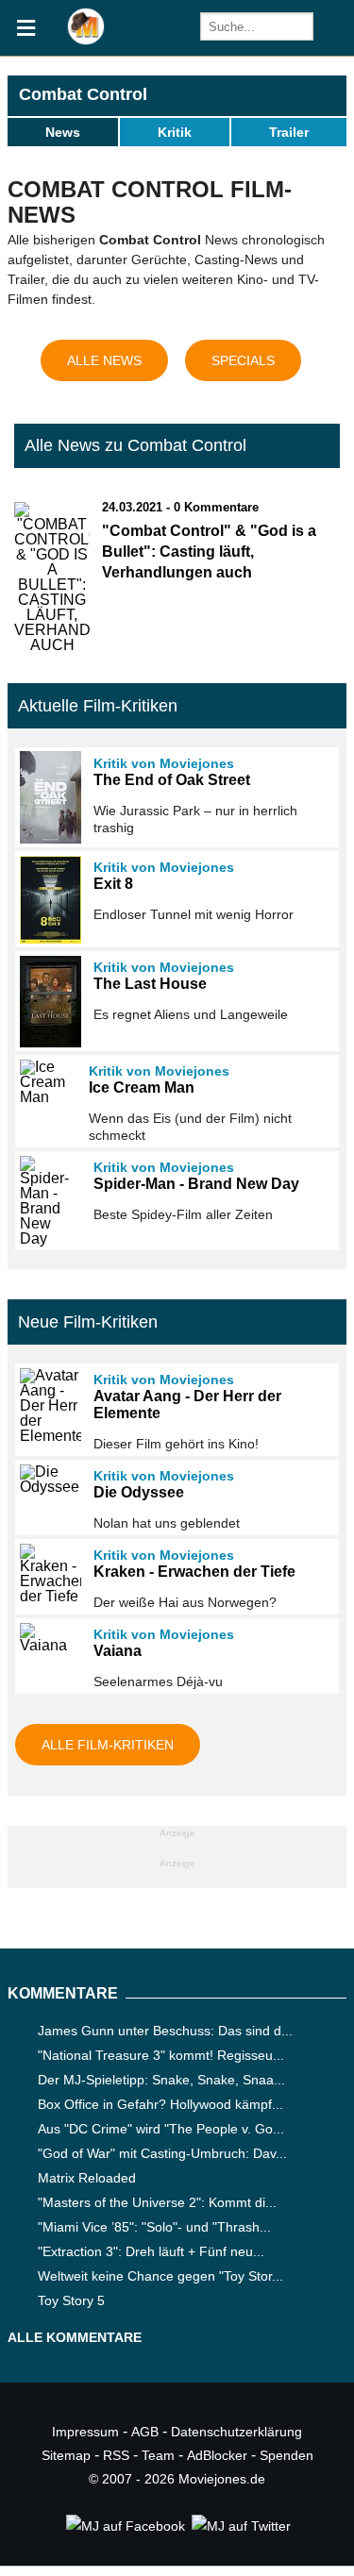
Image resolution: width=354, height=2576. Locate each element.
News (63, 132)
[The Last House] (48, 1002)
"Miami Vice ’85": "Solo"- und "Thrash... (154, 2227)
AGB (145, 2432)
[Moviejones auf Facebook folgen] (124, 2526)
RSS (116, 2455)
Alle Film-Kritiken (108, 1745)
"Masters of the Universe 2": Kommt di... (157, 2202)
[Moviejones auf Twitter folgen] (240, 2526)
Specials (243, 360)
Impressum (85, 2432)
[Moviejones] (86, 40)
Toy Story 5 (71, 2300)
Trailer (289, 132)
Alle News (104, 360)
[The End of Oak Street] (48, 797)
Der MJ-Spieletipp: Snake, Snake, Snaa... (161, 2080)
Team (158, 2455)
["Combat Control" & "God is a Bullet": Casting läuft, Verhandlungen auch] (52, 645)
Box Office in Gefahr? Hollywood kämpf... (160, 2104)
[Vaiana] (48, 1638)
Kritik (175, 132)
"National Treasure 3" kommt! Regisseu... (161, 2055)
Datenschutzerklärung (236, 2432)
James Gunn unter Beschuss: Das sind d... (165, 2031)
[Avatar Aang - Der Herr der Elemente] (48, 1406)
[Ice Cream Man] (46, 1082)
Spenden (287, 2455)
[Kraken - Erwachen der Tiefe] (48, 1574)
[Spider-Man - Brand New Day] (48, 1201)
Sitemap (66, 2455)
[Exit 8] (48, 900)
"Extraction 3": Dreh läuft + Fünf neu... (151, 2251)
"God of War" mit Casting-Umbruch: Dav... (162, 2153)
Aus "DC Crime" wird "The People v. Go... (161, 2129)
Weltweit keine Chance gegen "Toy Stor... (160, 2276)
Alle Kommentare (75, 2337)
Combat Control (83, 94)
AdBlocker (217, 2455)
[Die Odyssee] (48, 1480)
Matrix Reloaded (87, 2178)
